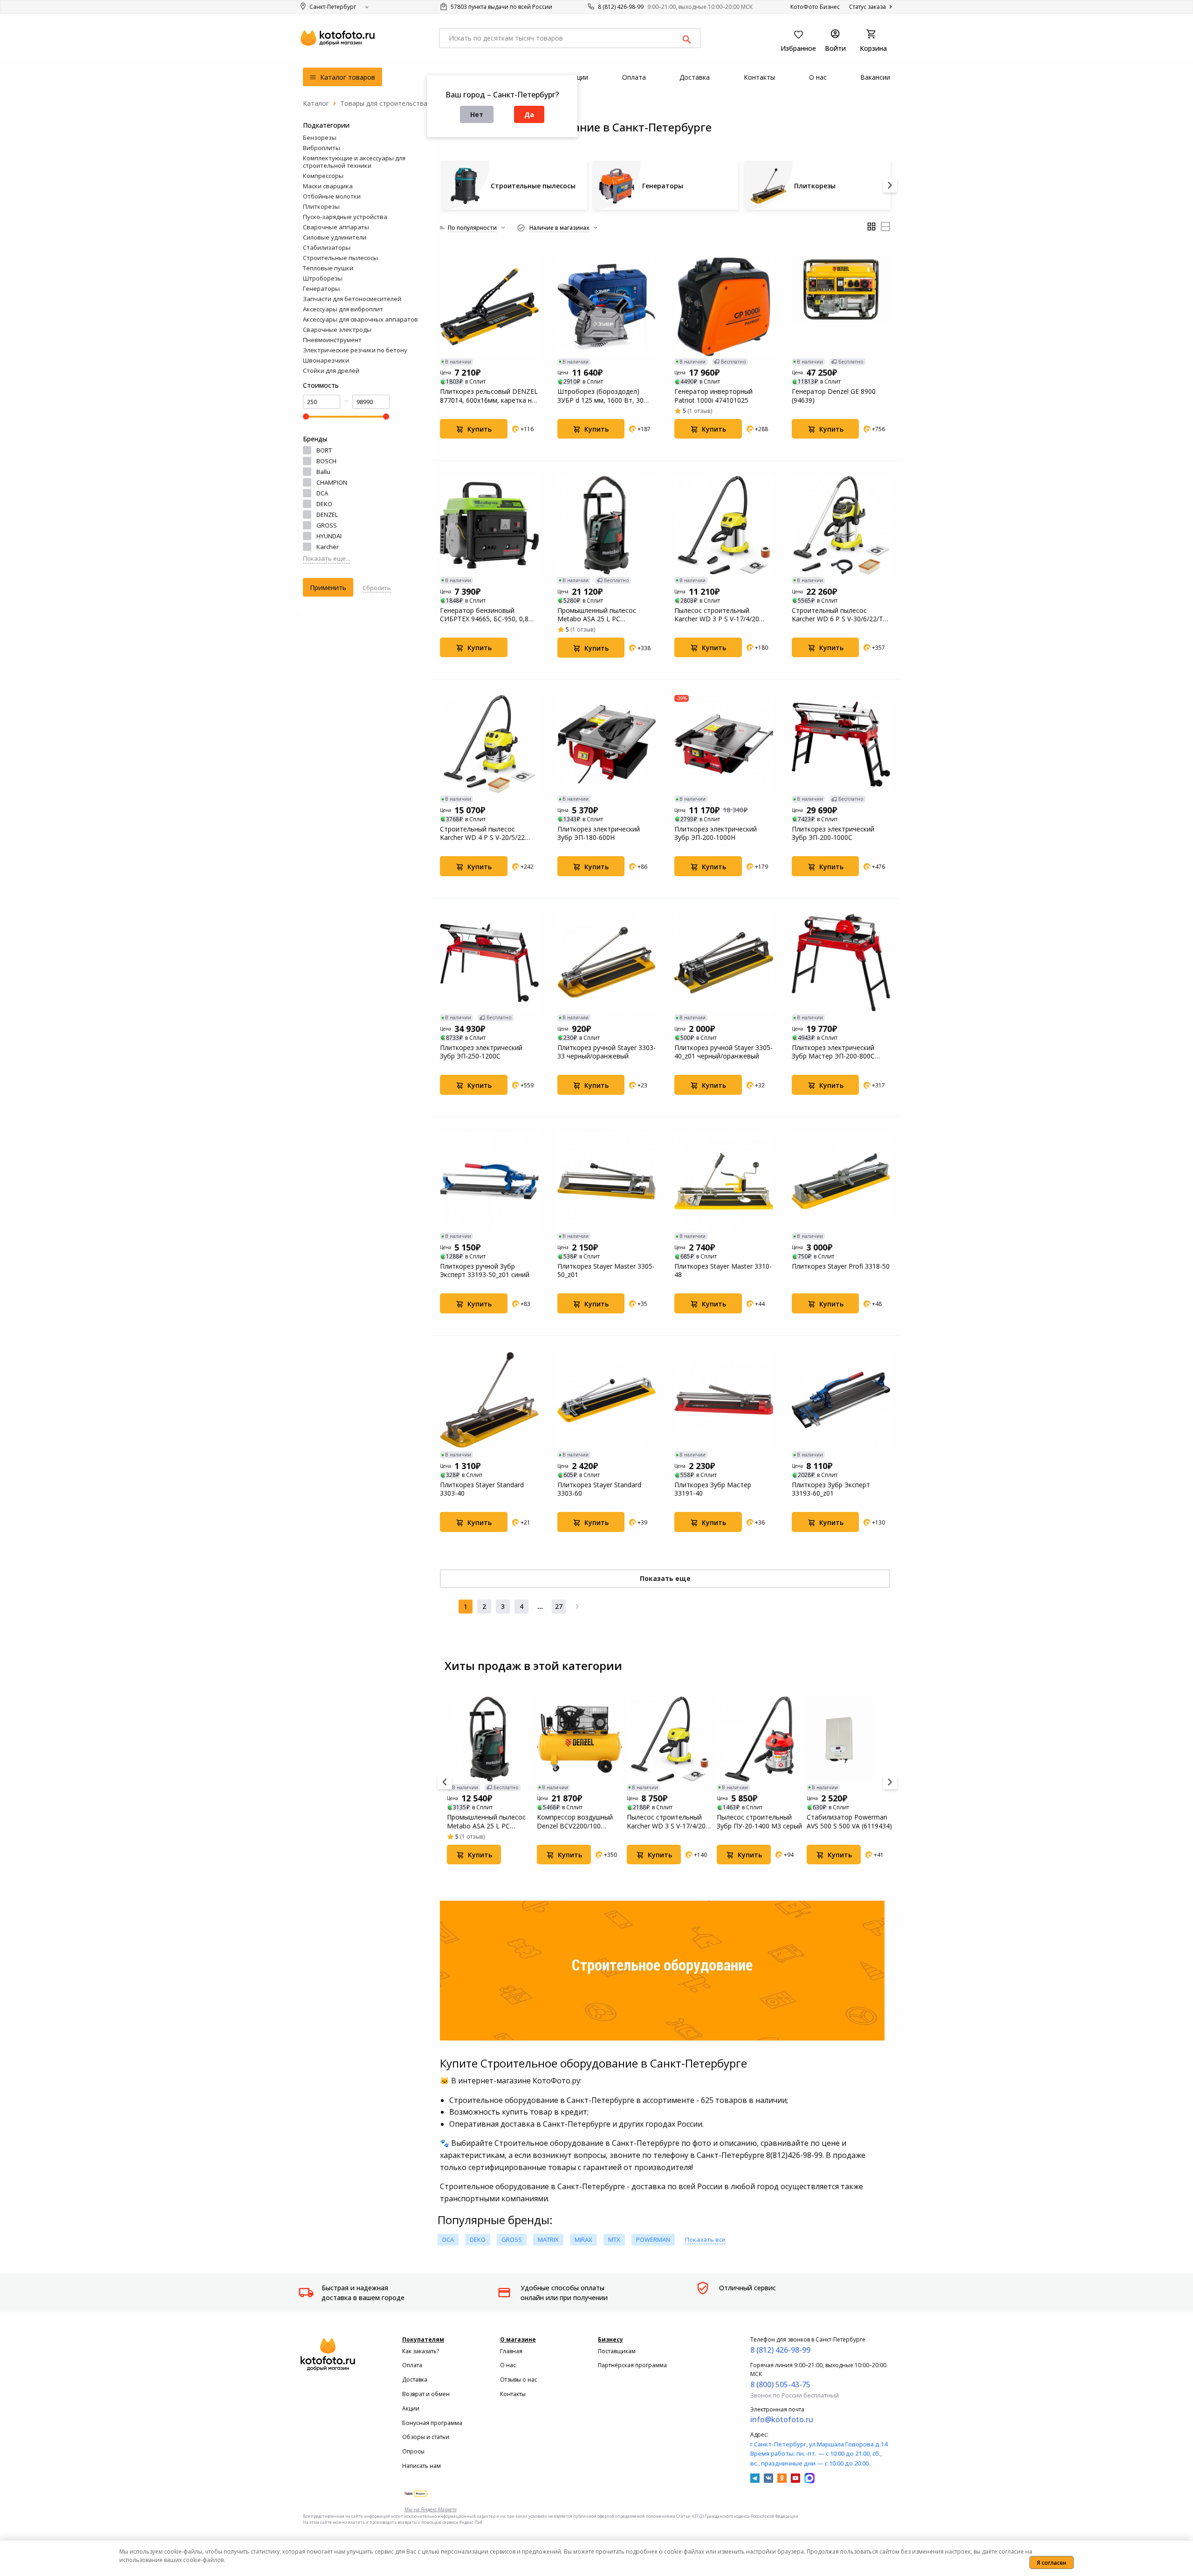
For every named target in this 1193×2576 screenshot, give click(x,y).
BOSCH (326, 461)
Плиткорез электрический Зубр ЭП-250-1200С (481, 1052)
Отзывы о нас (519, 2380)
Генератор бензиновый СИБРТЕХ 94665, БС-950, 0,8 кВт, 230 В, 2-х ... (484, 615)
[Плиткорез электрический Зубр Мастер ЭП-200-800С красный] (841, 963)
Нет (477, 114)
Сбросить (377, 588)
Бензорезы (320, 137)
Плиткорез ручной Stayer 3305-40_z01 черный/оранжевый (723, 1052)
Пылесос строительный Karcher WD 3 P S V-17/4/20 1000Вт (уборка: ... (717, 615)
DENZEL (327, 515)
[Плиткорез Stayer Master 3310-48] (724, 1182)
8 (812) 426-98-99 (621, 7)
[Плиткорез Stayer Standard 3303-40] (489, 1400)
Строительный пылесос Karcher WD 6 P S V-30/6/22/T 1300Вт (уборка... (837, 615)
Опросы (413, 2451)
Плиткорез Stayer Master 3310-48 (723, 1271)
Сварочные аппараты (336, 227)
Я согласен (1052, 2563)
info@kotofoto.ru (782, 2419)
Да (529, 114)
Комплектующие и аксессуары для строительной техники (354, 162)
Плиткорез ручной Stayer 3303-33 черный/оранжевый (607, 1052)
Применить (328, 587)
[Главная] (316, 103)
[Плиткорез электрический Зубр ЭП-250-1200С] (489, 963)
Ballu (323, 472)
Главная (511, 2351)
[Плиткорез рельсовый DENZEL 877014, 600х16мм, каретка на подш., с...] (489, 307)
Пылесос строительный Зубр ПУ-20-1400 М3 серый (759, 1821)
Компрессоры (323, 176)
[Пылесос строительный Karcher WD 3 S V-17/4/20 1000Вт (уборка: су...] (669, 1739)
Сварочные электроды (337, 330)
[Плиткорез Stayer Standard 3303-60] (607, 1400)
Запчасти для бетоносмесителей (352, 299)
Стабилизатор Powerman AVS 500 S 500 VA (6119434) (849, 1821)
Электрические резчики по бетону (355, 350)
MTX (614, 2239)
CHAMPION (332, 482)
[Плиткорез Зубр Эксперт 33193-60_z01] (841, 1400)
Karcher (328, 547)
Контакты (513, 2394)
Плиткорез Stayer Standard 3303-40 (482, 1489)
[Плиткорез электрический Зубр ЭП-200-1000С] (841, 744)
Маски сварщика (328, 186)
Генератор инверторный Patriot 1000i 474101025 (713, 396)
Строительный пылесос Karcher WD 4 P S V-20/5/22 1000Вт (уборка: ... (482, 833)
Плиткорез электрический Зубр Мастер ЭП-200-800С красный (833, 1052)
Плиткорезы (321, 206)
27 (559, 1606)
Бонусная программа (432, 2423)
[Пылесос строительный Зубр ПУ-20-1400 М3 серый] (759, 1739)
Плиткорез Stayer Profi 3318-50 (841, 1266)
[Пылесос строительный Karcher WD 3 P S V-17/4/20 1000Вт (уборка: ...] (724, 525)
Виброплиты (322, 148)
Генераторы (321, 289)
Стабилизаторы (327, 247)
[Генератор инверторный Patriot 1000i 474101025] (724, 307)
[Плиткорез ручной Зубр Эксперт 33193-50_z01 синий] (489, 1182)
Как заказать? (421, 2351)
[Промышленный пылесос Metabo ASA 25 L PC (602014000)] (607, 525)
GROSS (327, 525)
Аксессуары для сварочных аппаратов (360, 319)
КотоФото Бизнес (815, 7)
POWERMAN (653, 2239)
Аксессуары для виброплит (343, 309)
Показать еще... (326, 558)
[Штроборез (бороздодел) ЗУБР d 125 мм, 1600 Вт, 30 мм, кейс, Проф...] (607, 307)
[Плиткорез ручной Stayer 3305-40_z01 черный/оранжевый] (724, 963)
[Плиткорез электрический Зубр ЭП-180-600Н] (607, 744)
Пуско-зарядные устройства (345, 217)
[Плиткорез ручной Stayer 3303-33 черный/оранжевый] (607, 963)
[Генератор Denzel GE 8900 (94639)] (841, 307)
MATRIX (548, 2239)
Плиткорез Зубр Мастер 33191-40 (713, 1489)
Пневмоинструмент (332, 340)
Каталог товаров (347, 77)
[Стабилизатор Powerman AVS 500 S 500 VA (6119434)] (849, 1739)
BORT (324, 450)
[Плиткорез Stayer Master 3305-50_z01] (607, 1182)
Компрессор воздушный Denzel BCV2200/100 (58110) (575, 1821)
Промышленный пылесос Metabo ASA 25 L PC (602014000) (597, 615)
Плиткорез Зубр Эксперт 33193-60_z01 (831, 1489)
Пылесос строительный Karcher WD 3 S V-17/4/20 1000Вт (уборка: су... (666, 1821)
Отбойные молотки (332, 196)
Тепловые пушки (328, 268)
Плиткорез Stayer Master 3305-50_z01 (606, 1271)
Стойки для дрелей (331, 371)
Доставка (415, 2380)
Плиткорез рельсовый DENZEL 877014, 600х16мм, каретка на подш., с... (489, 396)
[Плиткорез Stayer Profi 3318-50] (841, 1182)
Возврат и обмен (426, 2394)
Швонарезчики (326, 360)
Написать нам (422, 2466)
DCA (322, 493)
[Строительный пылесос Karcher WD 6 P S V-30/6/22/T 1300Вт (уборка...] (841, 525)
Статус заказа (868, 7)
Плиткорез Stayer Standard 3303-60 (599, 1489)
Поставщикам (617, 2351)
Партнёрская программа (632, 2365)
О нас (508, 2365)
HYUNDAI (329, 536)
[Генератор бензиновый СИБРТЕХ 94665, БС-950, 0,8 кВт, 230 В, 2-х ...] (489, 525)
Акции (411, 2408)
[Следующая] (577, 1607)
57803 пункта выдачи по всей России (501, 7)
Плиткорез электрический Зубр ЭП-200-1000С (833, 833)
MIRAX (583, 2239)
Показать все (705, 2239)
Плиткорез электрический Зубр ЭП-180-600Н (599, 833)
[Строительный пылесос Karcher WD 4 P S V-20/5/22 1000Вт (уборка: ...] (489, 744)
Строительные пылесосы (340, 258)
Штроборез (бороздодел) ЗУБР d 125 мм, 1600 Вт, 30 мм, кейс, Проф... (600, 396)
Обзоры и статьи (426, 2437)
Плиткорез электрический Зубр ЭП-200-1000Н (716, 833)
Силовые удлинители (335, 237)
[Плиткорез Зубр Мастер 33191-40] (724, 1400)
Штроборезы (323, 278)
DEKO (324, 504)
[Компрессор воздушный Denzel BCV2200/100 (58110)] (579, 1739)
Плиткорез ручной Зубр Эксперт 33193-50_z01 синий (485, 1271)
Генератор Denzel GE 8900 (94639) (834, 396)
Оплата (412, 2365)
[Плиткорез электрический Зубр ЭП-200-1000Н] (724, 744)
